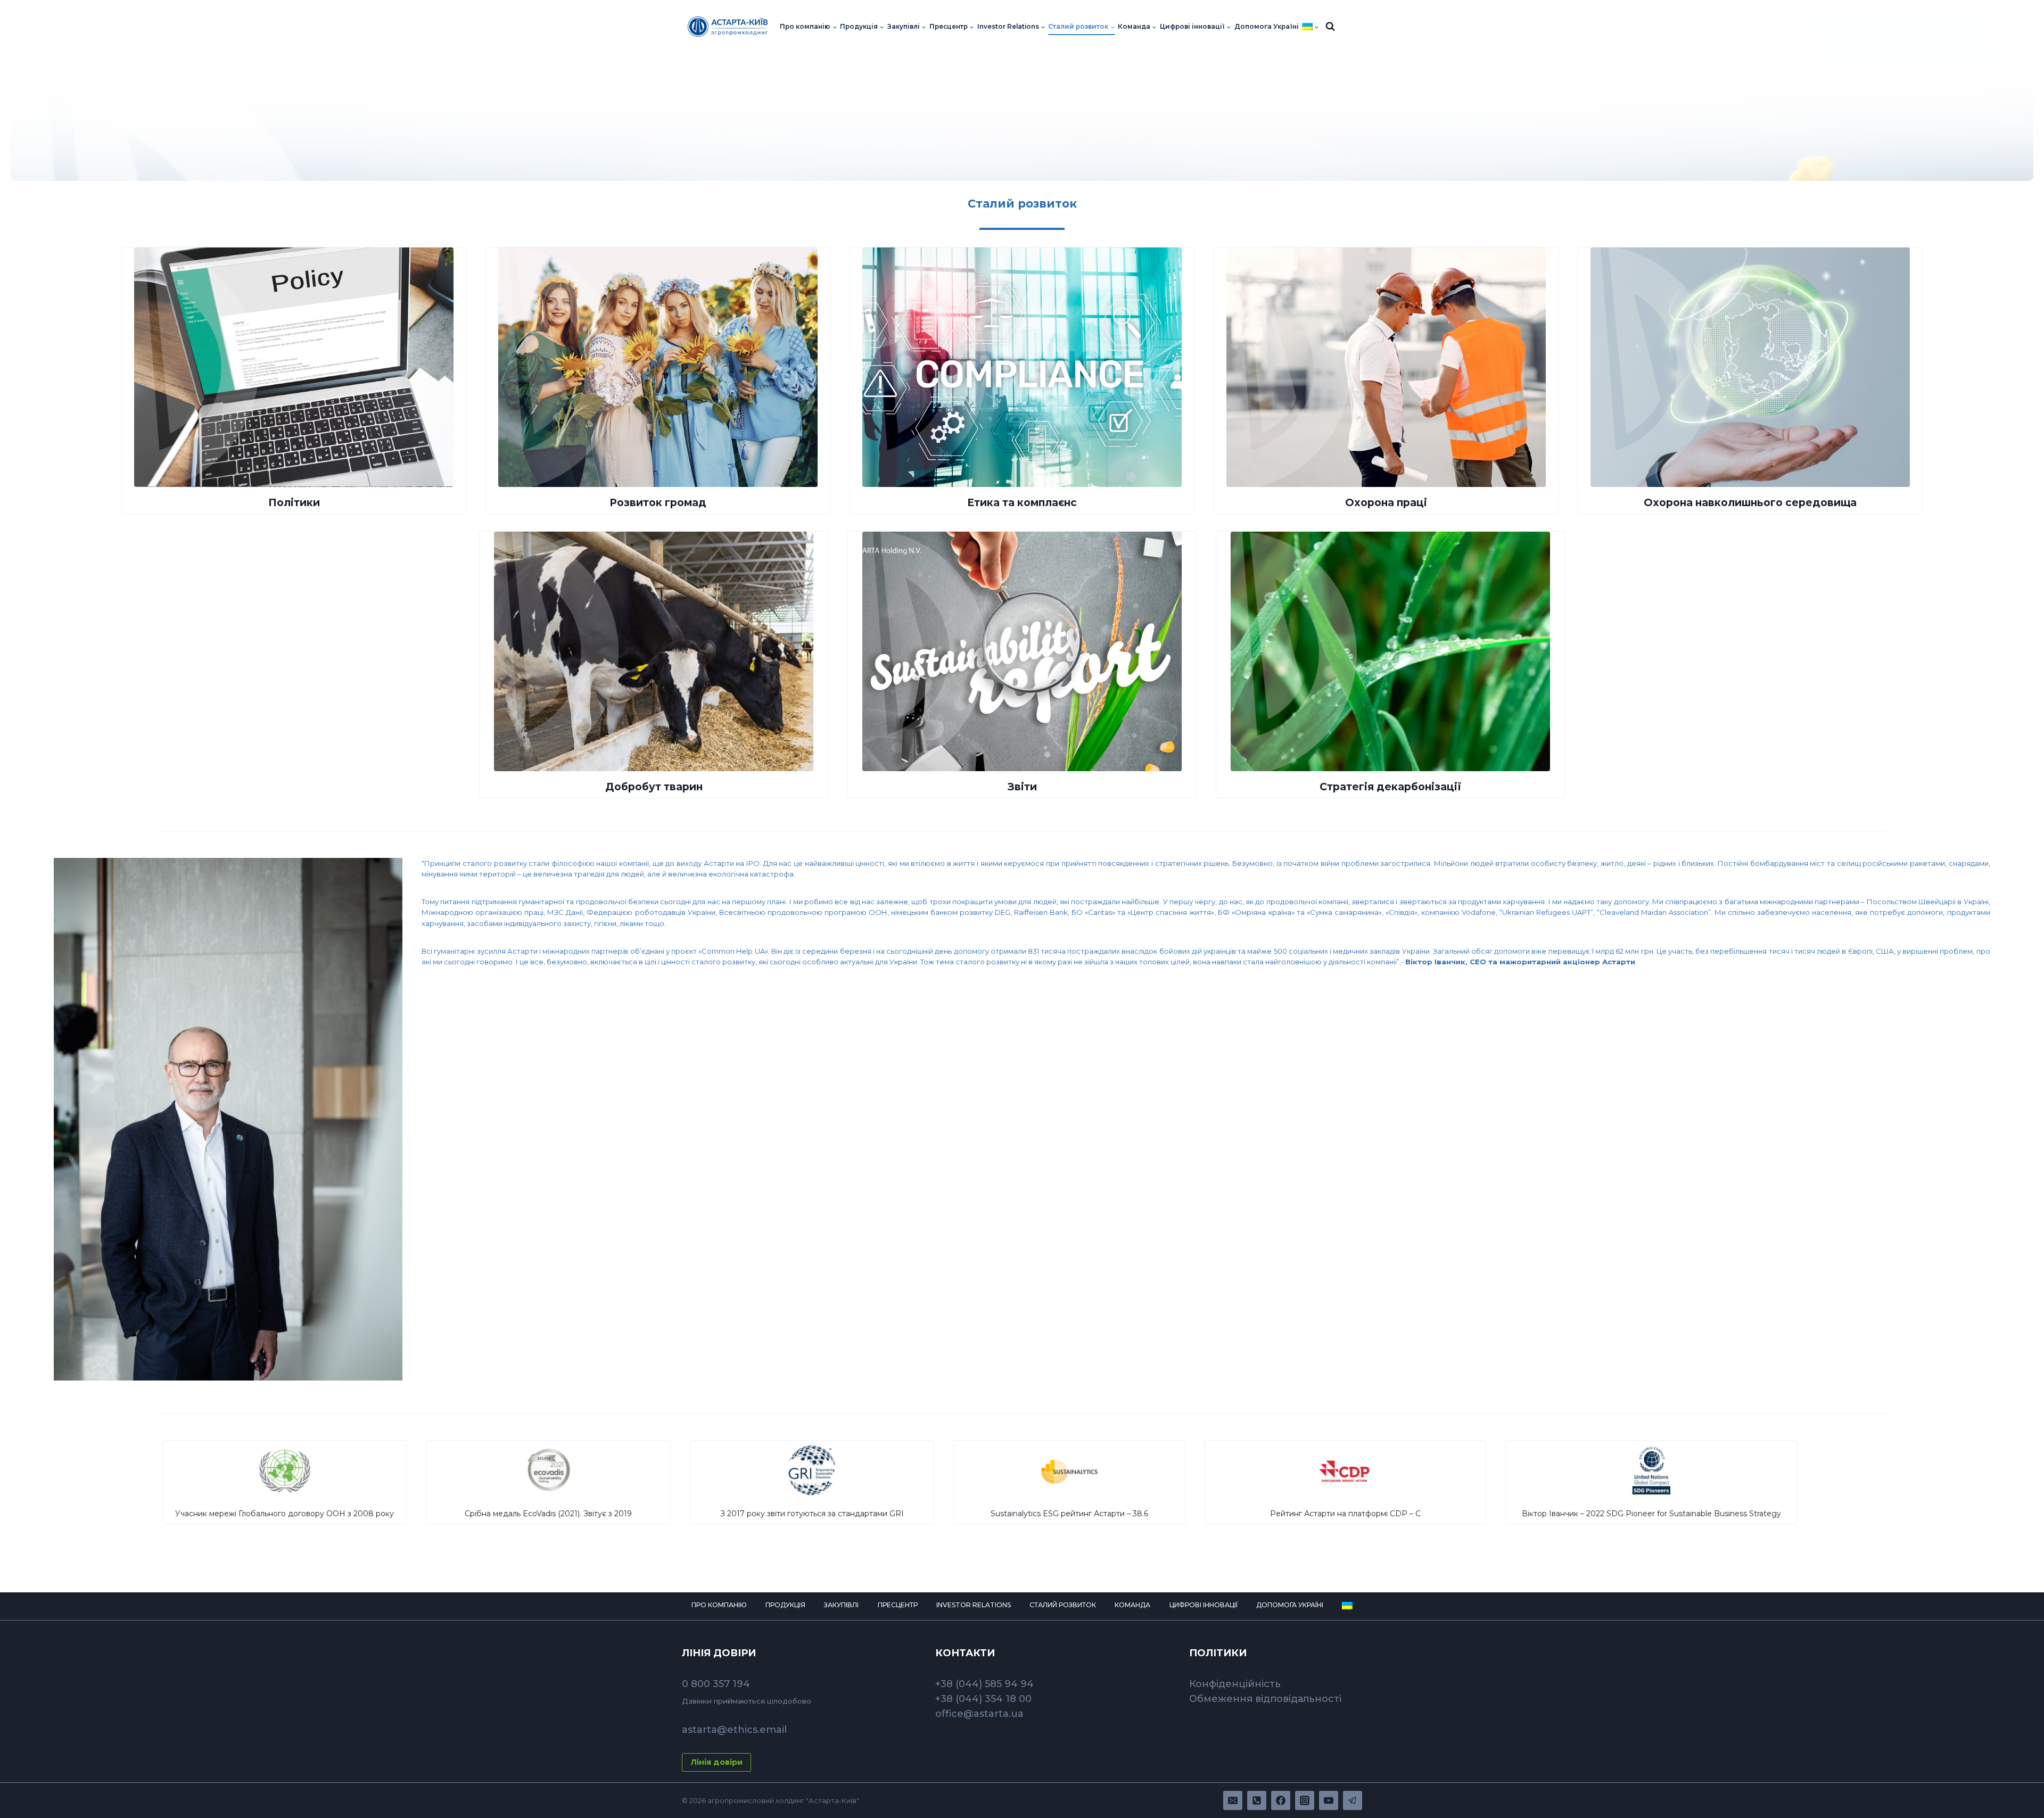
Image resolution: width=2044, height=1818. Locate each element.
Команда (1132, 1605)
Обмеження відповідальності (1265, 1699)
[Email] (1233, 1800)
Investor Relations (974, 1605)
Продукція (785, 1605)
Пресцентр (898, 1605)
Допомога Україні (1267, 27)
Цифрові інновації (1204, 1605)
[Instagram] (1305, 1800)
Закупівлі (841, 1605)
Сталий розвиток (1063, 1605)
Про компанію (719, 1605)
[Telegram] (1353, 1800)
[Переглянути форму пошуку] (1330, 27)
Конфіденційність (1235, 1684)
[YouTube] (1329, 1800)
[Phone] (1257, 1800)
